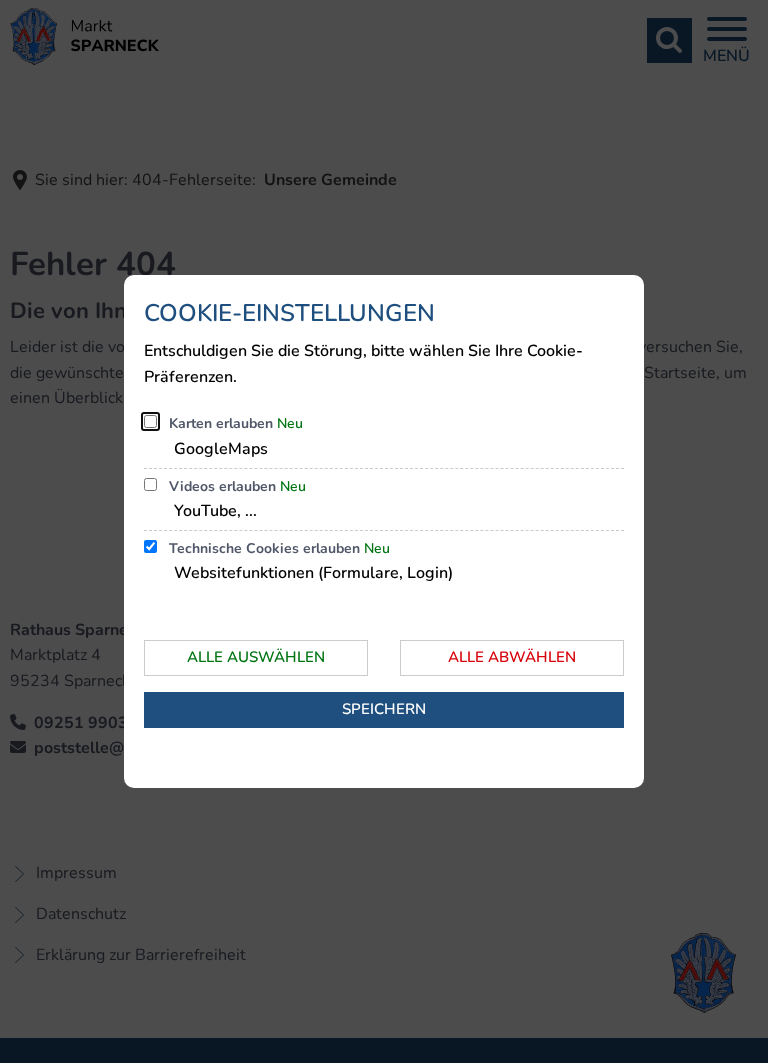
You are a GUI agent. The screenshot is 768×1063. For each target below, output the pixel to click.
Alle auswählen (256, 657)
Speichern (384, 709)
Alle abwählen (512, 657)
